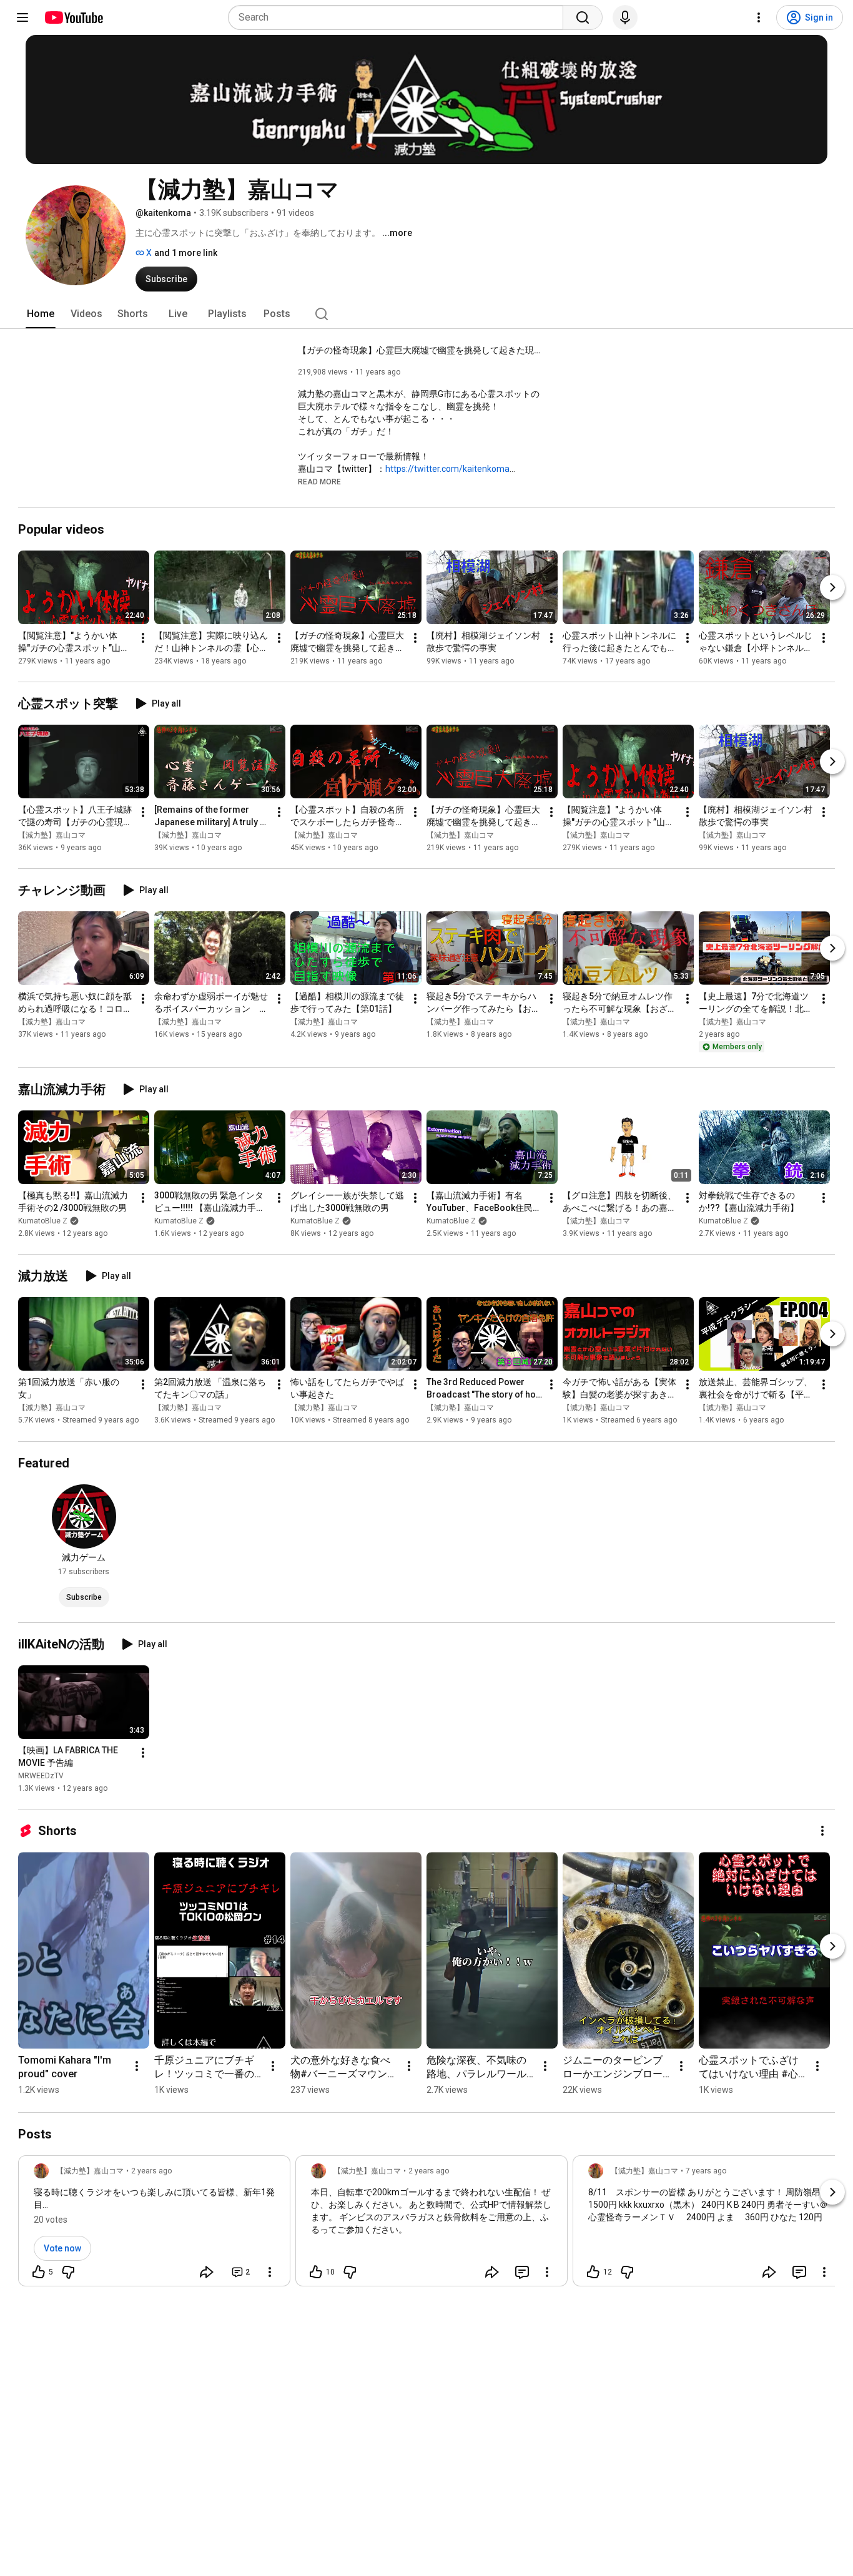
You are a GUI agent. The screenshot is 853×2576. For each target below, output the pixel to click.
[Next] (832, 587)
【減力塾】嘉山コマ (52, 835)
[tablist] (426, 314)
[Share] (207, 2272)
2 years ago (151, 2171)
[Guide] (22, 17)
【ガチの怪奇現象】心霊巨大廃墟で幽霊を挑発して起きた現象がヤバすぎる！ (423, 350)
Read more (319, 482)
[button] (319, 481)
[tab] (41, 314)
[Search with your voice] (625, 17)
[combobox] (399, 17)
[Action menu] (270, 2272)
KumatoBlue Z (43, 1221)
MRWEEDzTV (41, 1776)
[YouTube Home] (73, 17)
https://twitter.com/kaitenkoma (447, 469)
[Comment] (522, 2272)
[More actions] (143, 638)
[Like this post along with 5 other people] (39, 2272)
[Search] (583, 17)
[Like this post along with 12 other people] (593, 2272)
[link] (154, 2225)
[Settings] (759, 17)
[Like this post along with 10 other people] (316, 2272)
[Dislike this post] (68, 2272)
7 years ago (706, 2171)
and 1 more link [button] (186, 253)
